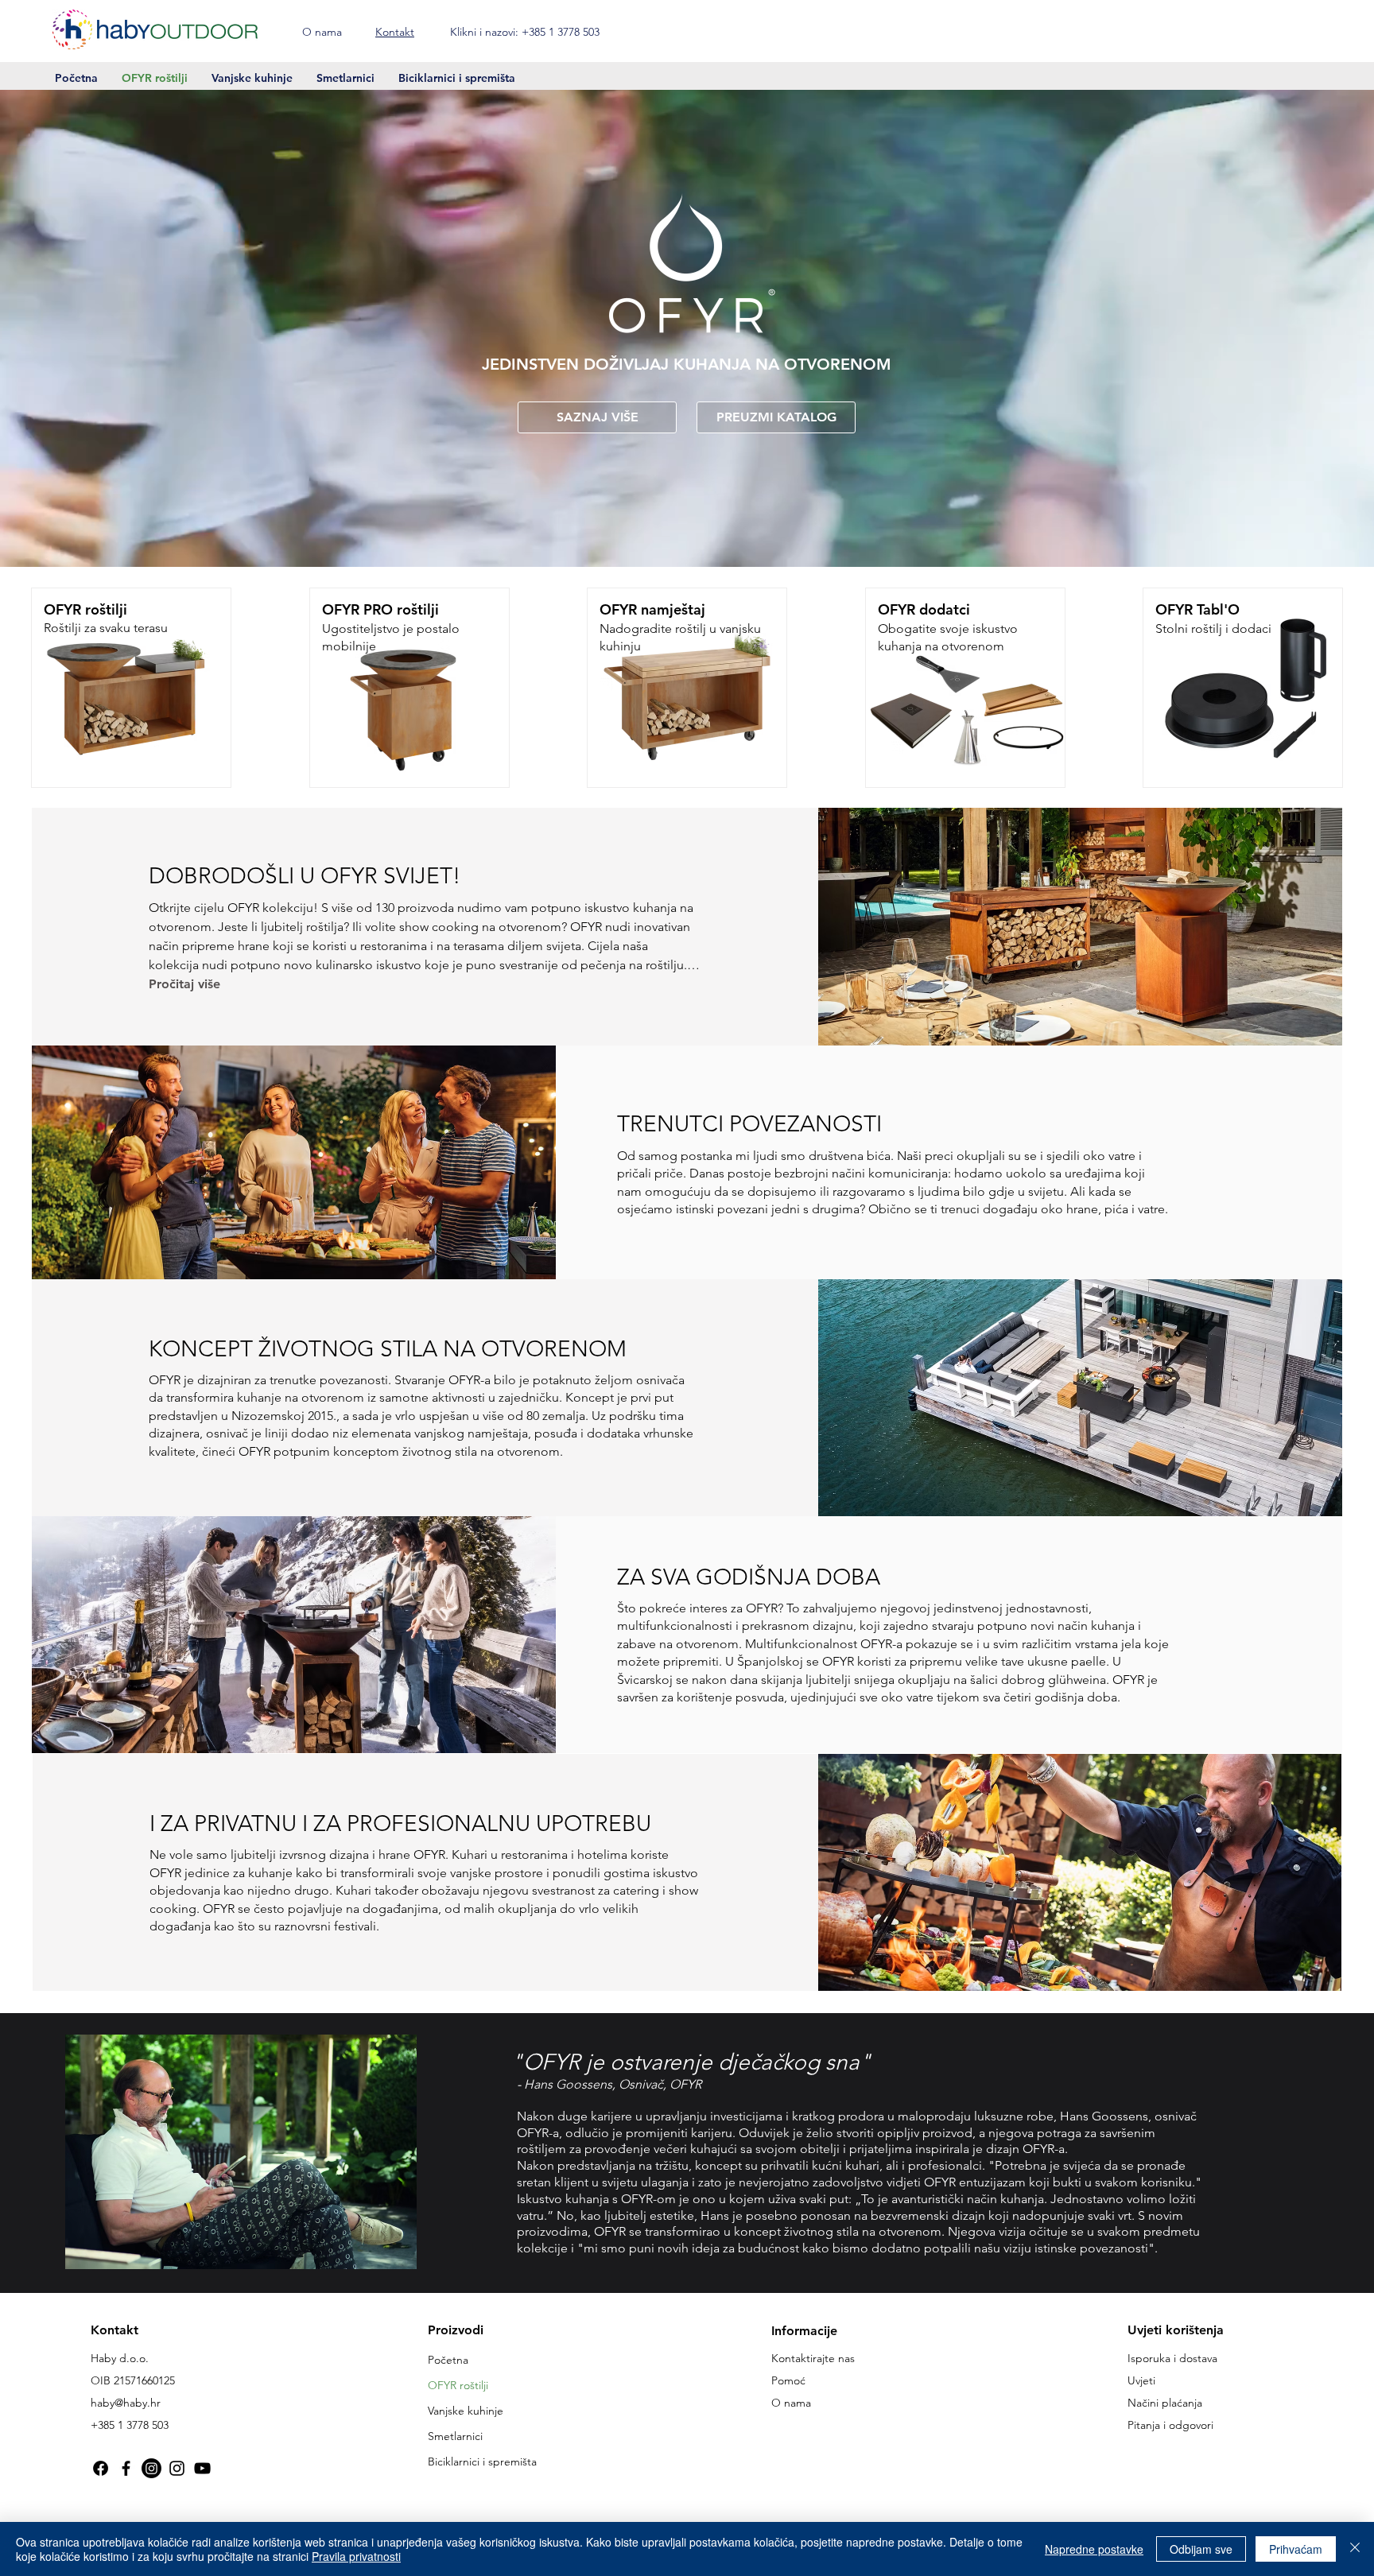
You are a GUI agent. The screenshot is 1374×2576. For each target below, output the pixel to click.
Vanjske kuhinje (466, 2411)
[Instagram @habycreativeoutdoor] (151, 2468)
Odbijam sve (1201, 2549)
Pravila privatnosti (356, 2556)
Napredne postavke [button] (1094, 2549)
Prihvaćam (1296, 2549)
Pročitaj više (184, 984)
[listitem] (131, 688)
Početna (448, 2360)
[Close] (1355, 2549)
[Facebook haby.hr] (126, 2468)
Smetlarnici (455, 2436)
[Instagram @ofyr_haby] (177, 2468)
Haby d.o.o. (120, 2358)
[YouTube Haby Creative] (202, 2468)
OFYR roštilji (458, 2385)
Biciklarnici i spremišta (482, 2462)
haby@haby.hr (126, 2403)
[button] (1321, 30)
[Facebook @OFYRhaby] (101, 2468)
